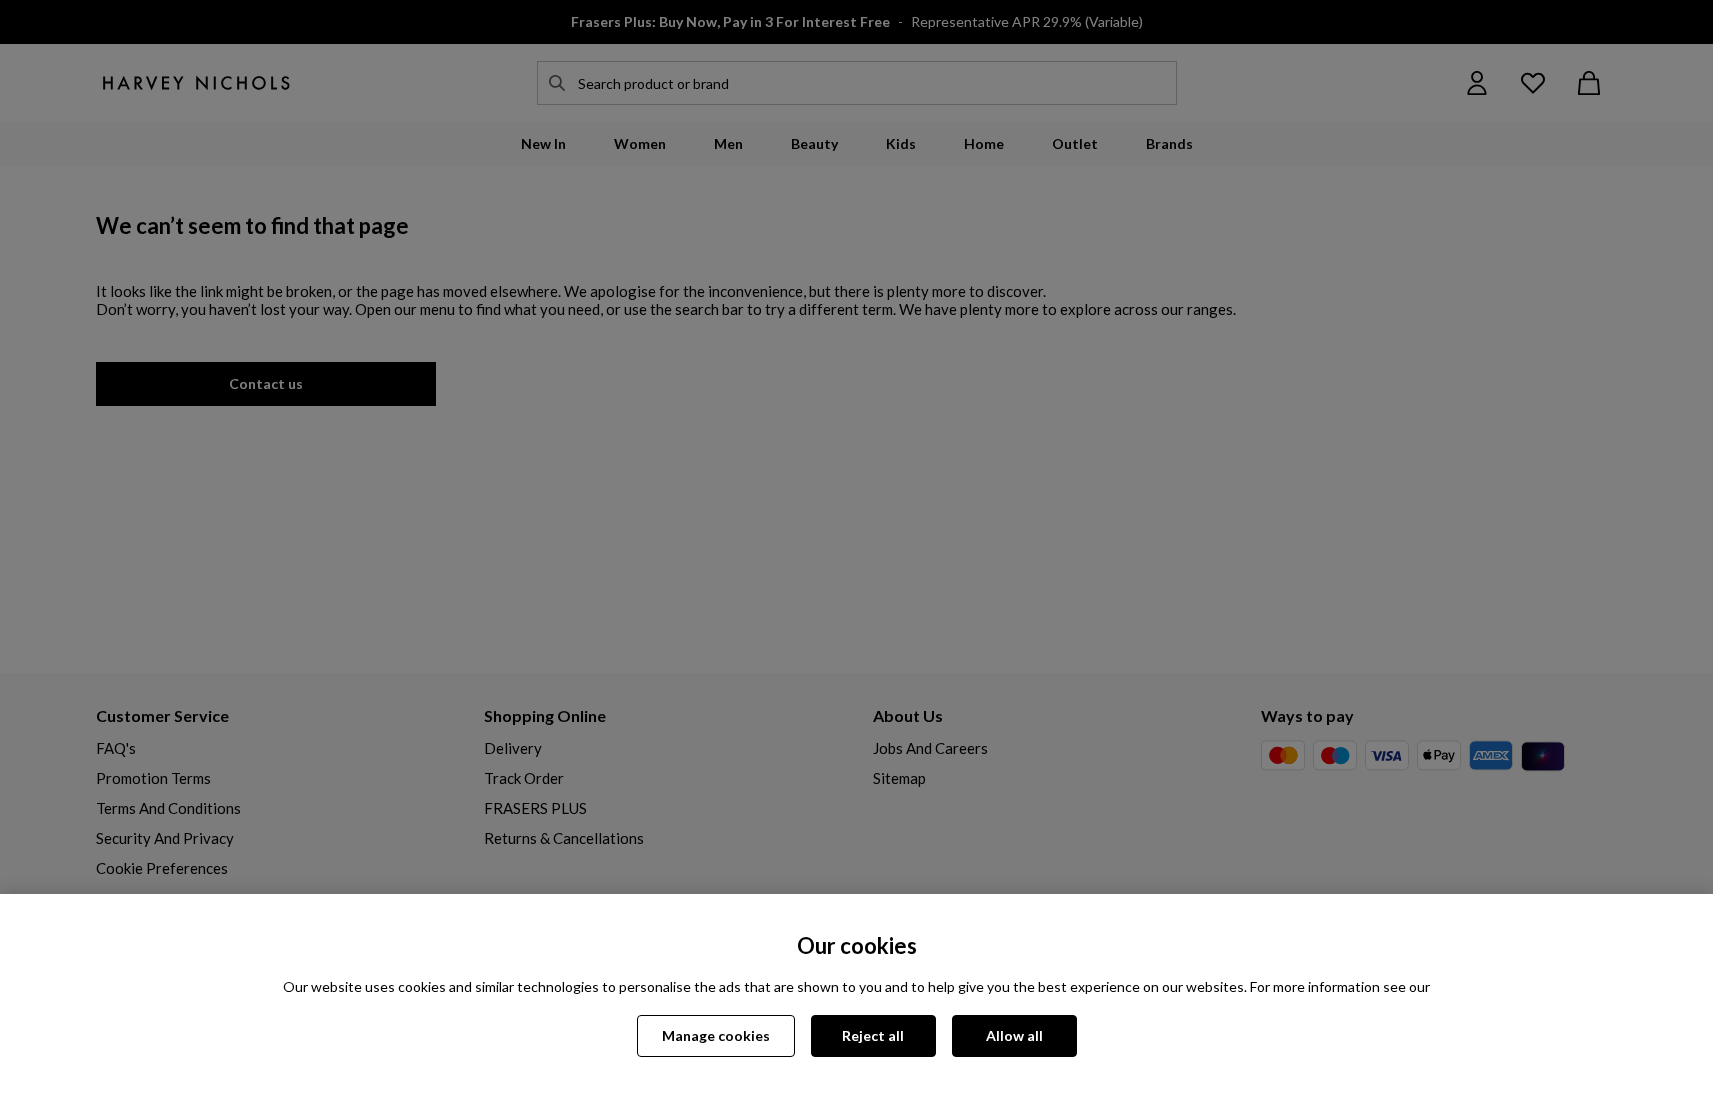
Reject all (873, 1035)
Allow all (1014, 1035)
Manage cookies (716, 1035)
